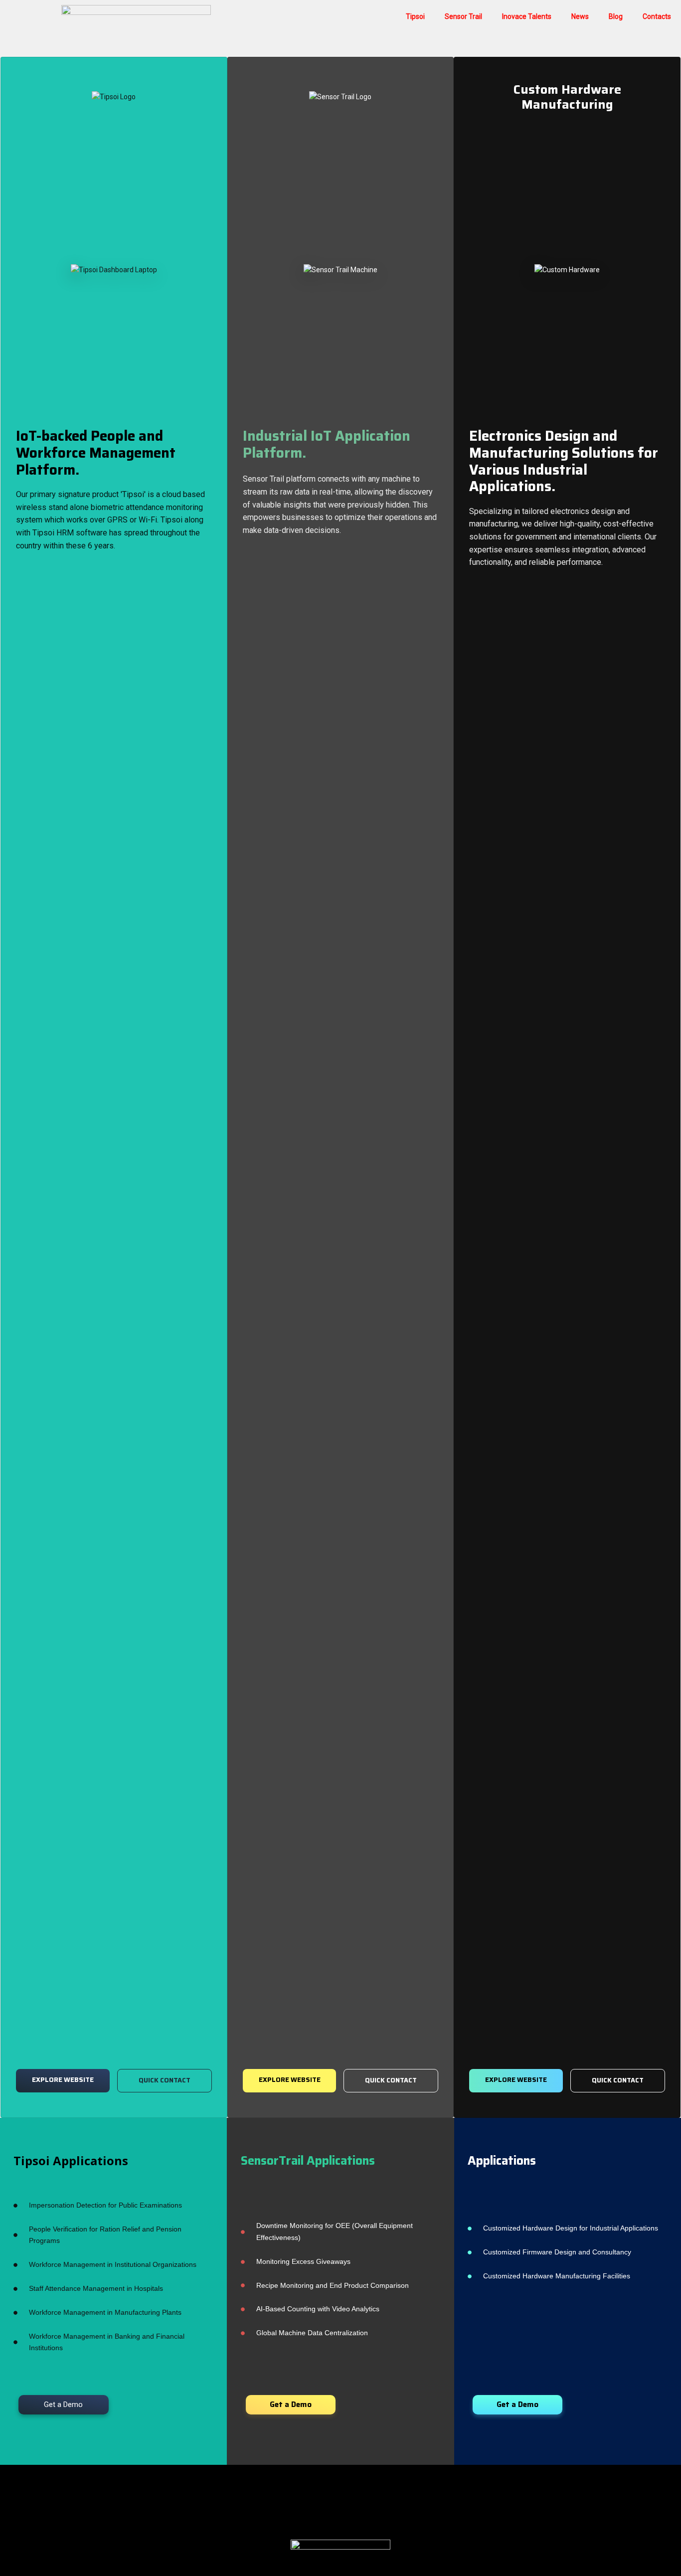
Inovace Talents (527, 16)
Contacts (657, 16)
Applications (502, 2161)
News (580, 16)
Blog (616, 16)
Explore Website (63, 2080)
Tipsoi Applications (71, 2160)
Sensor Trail (463, 16)
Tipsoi (415, 16)
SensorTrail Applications (308, 2161)
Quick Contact (165, 2080)
